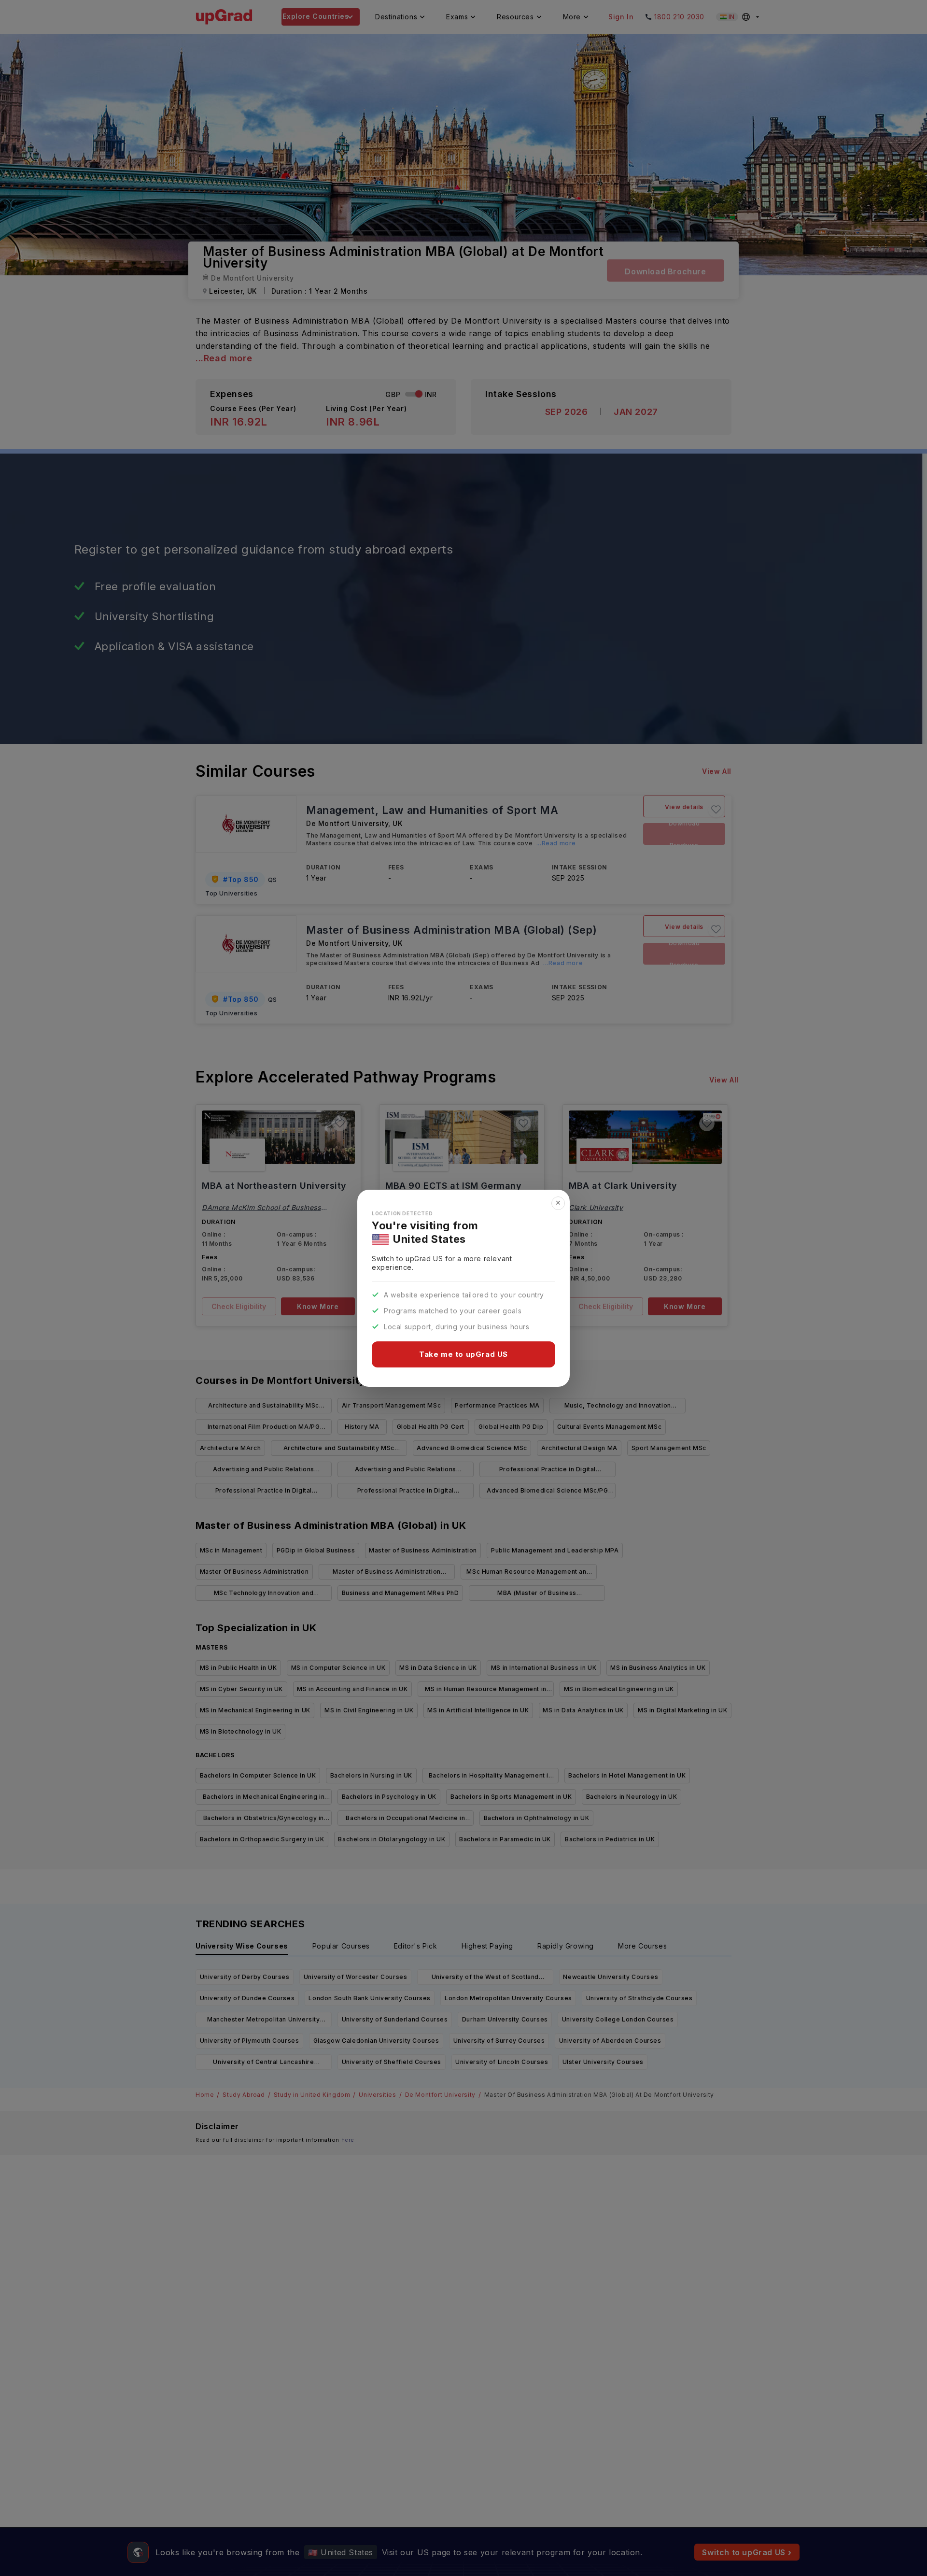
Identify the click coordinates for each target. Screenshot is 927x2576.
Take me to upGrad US (463, 1354)
